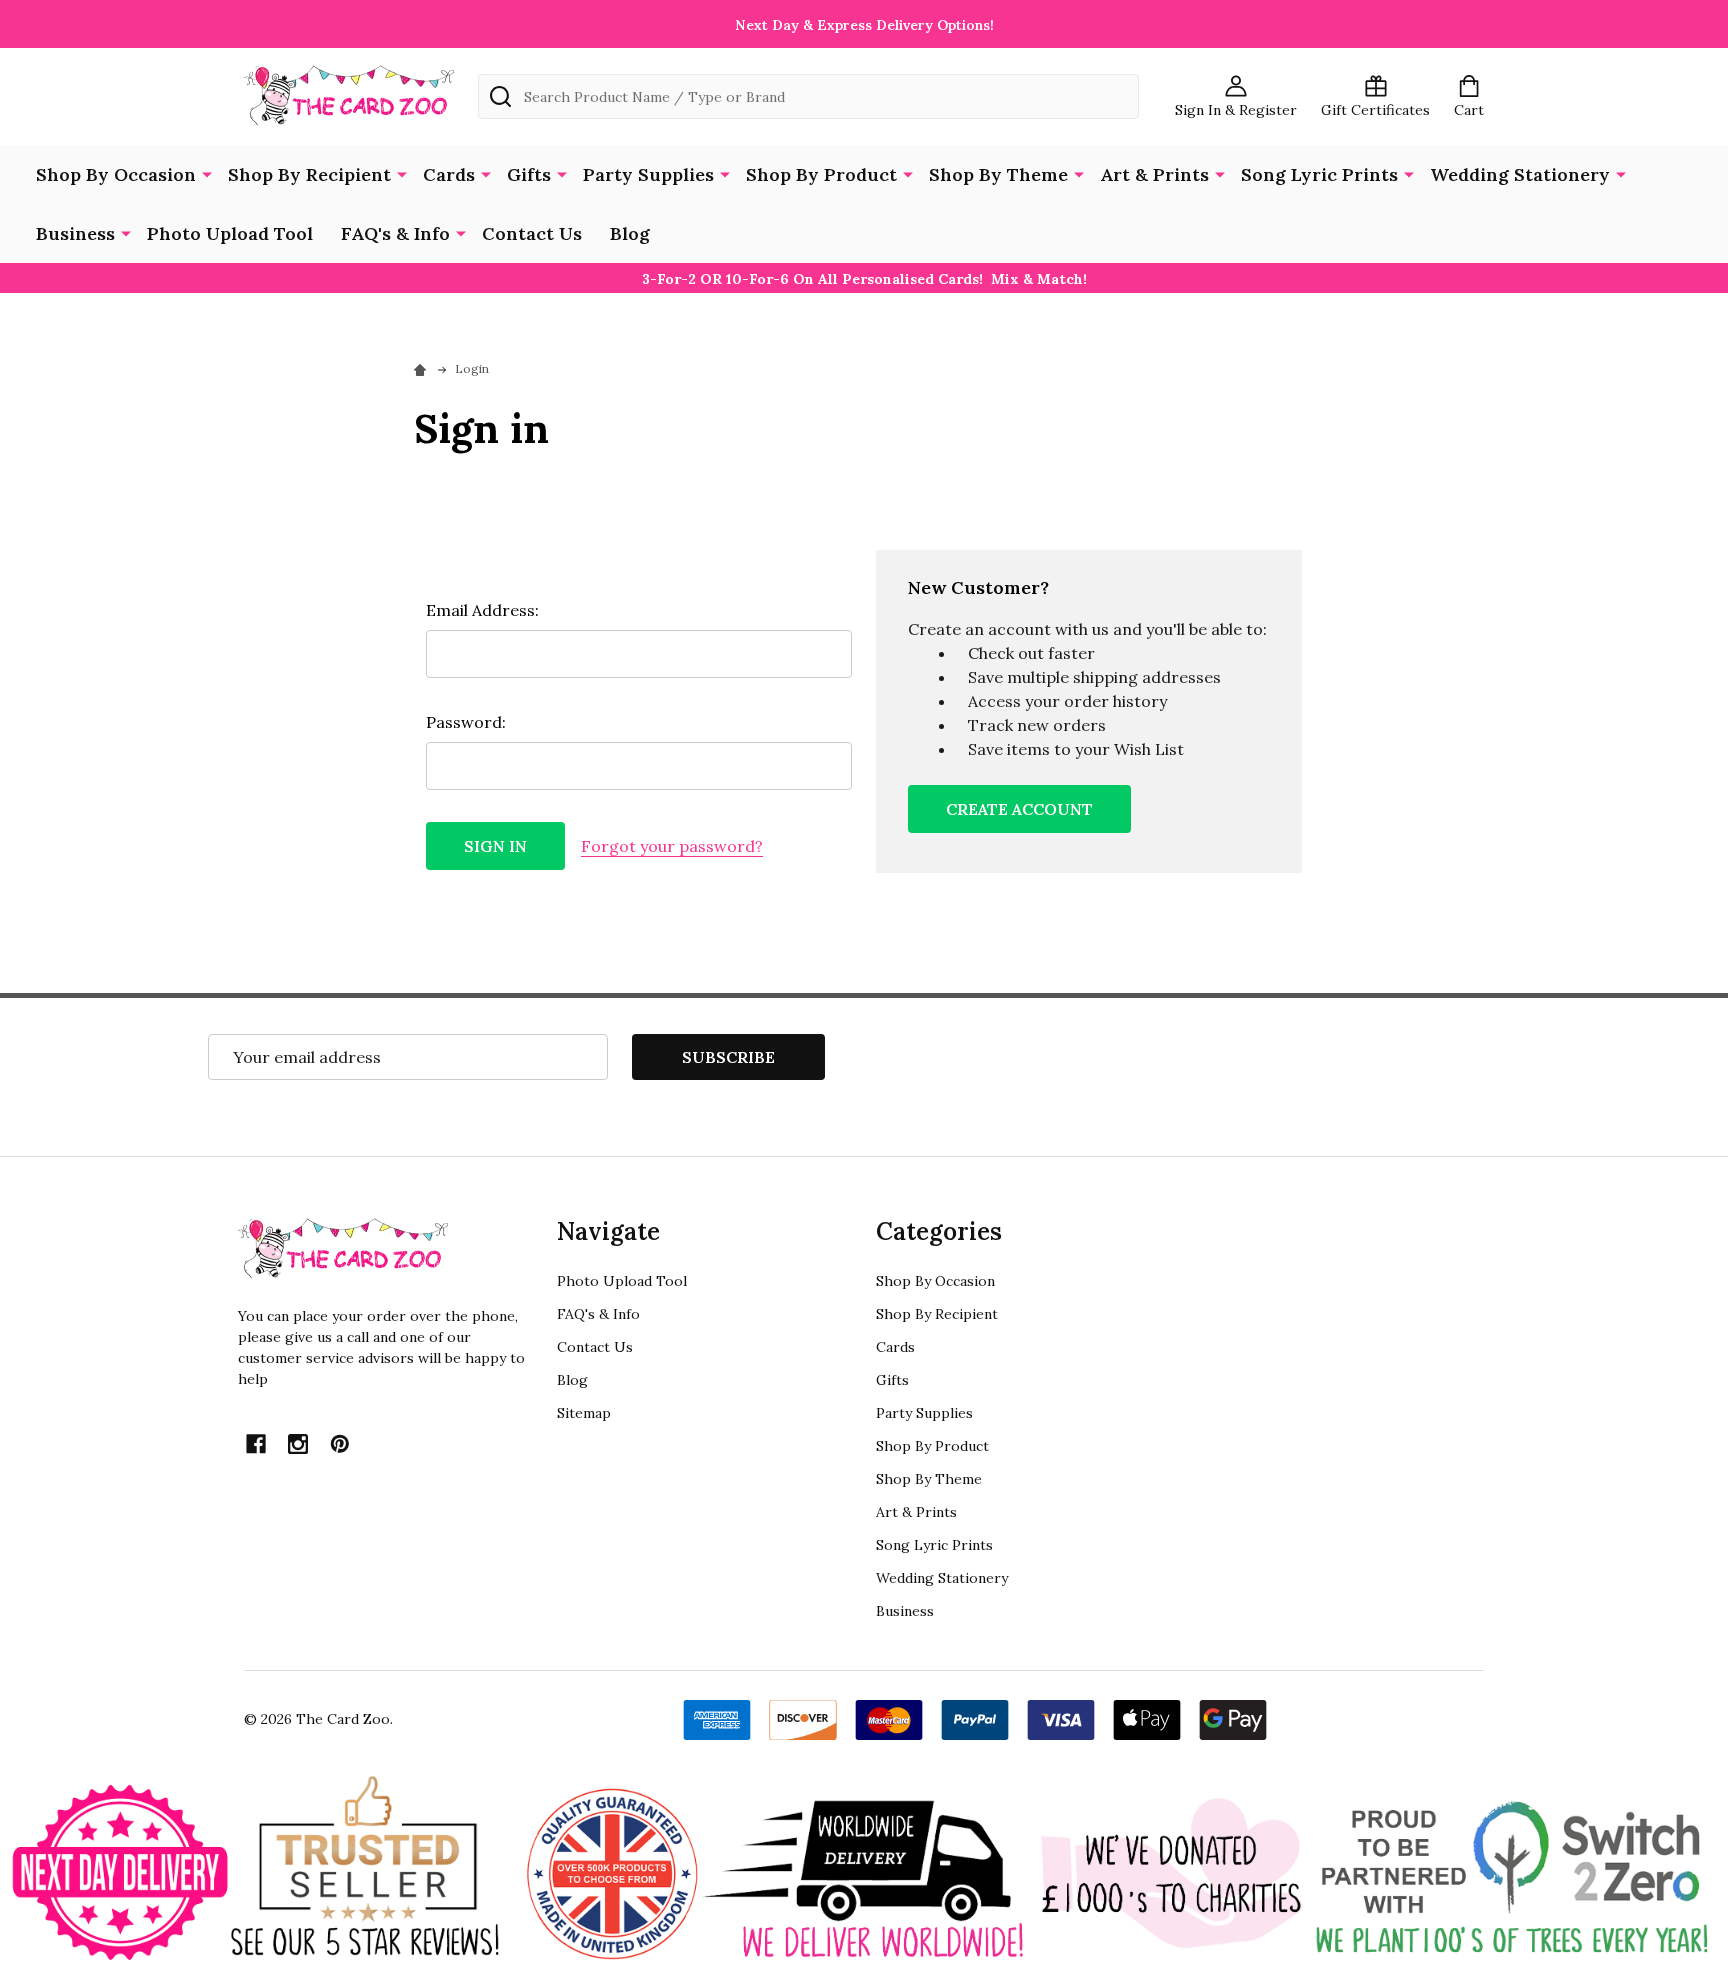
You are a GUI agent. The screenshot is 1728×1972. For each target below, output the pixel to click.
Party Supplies (648, 174)
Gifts (529, 174)
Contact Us (532, 233)
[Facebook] (256, 1444)
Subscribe (728, 1057)
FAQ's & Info (395, 233)
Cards (449, 174)
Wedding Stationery (1520, 174)
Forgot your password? (672, 846)
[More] (207, 173)
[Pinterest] (340, 1444)
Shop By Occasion (116, 174)
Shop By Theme (998, 174)
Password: (466, 722)
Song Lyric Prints (1319, 174)
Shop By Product (821, 174)
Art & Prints (1154, 174)
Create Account (1019, 809)
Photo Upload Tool (230, 233)
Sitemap (584, 1413)
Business (75, 233)
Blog (630, 233)
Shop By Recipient (309, 174)
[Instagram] (298, 1444)
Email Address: (482, 610)
